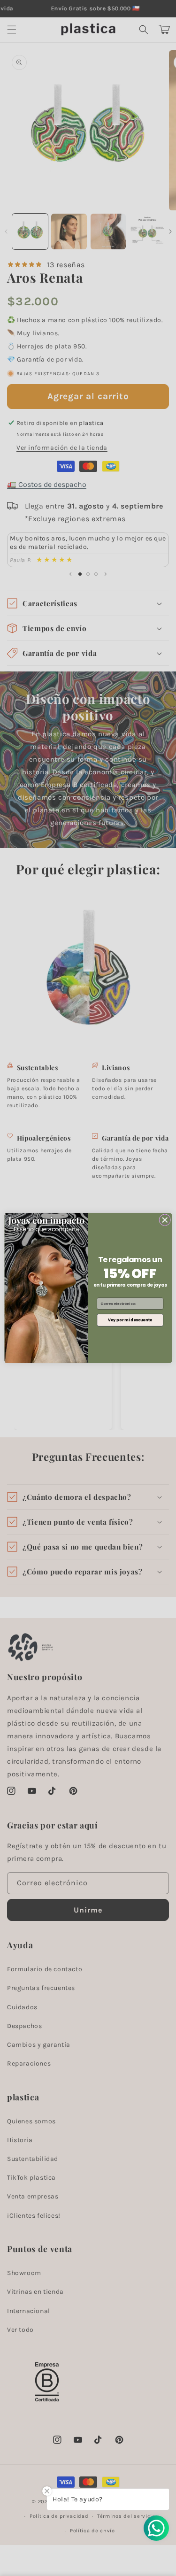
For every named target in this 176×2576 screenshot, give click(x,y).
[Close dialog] (165, 1220)
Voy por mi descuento (130, 1320)
